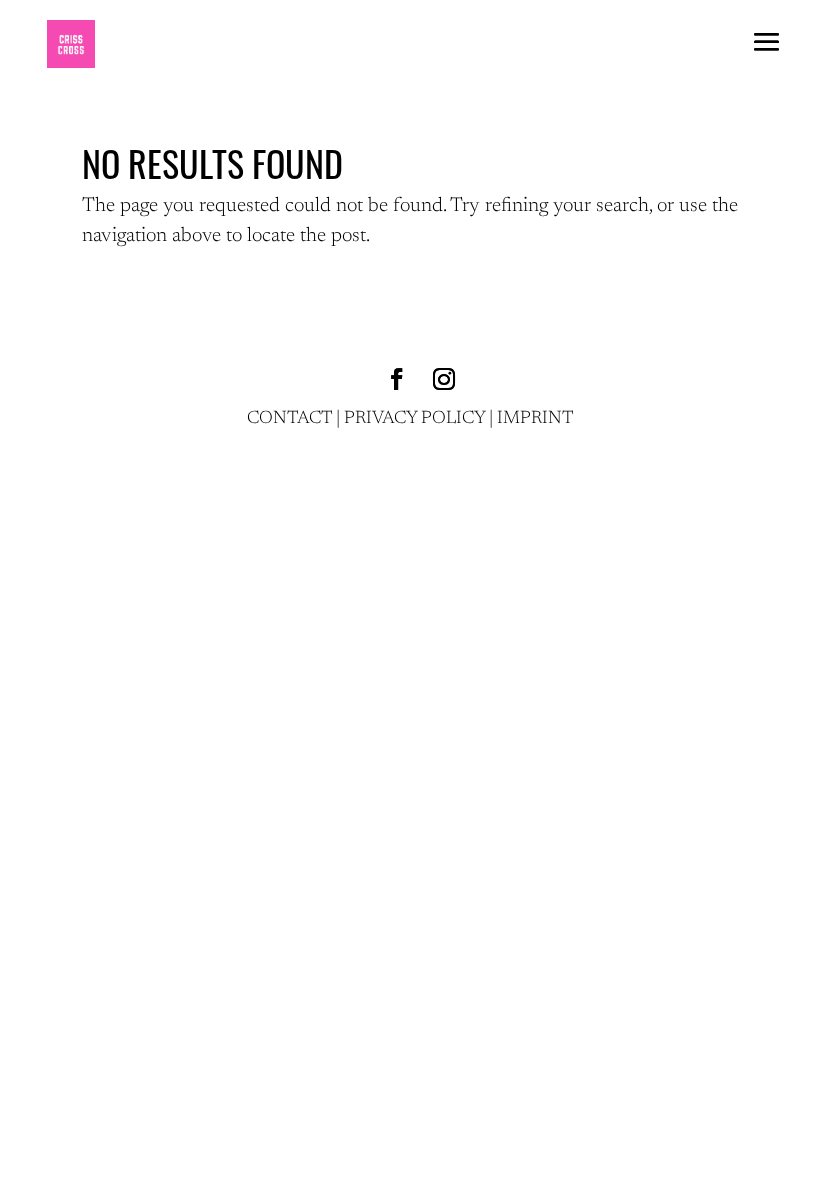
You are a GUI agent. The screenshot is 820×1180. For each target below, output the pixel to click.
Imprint (535, 419)
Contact (289, 419)
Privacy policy (414, 419)
